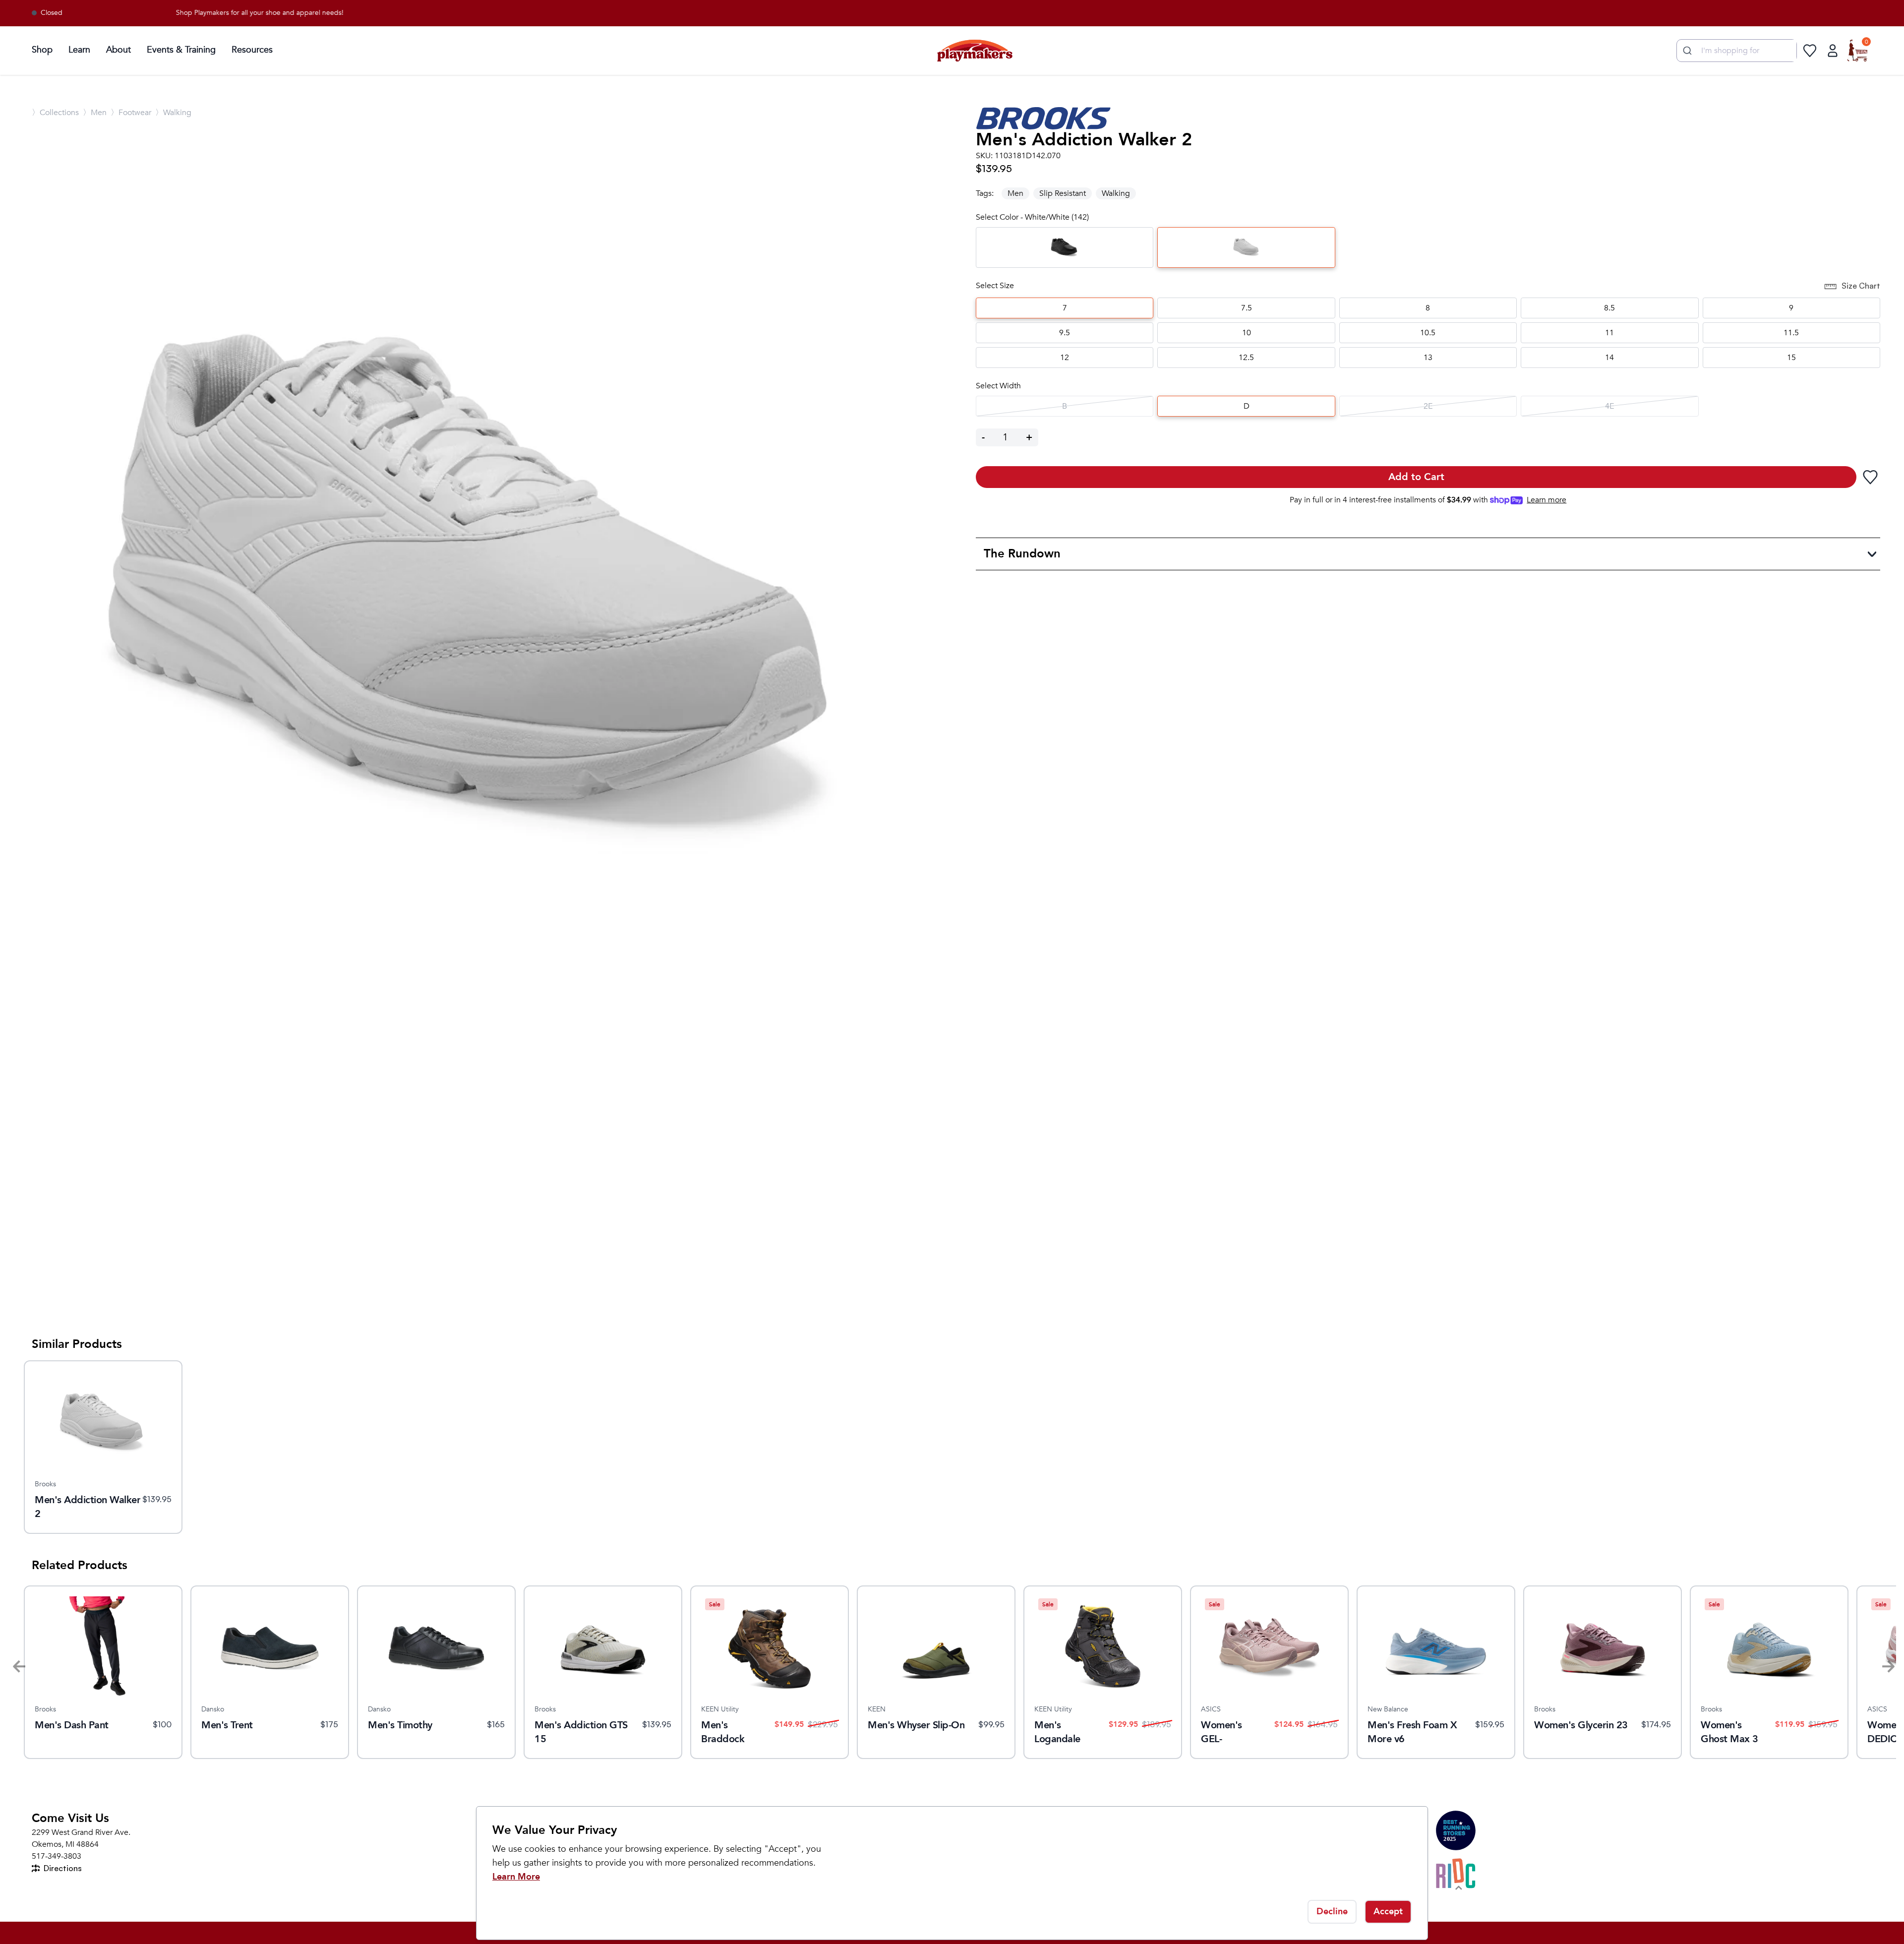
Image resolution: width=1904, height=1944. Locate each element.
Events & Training (181, 50)
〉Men (95, 113)
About (119, 50)
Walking (1116, 193)
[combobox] (1737, 51)
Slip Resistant (1063, 193)
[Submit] (1686, 51)
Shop (42, 50)
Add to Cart (1416, 477)
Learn (79, 50)
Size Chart (1861, 286)
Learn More (516, 1877)
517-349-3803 (57, 1856)
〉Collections (55, 113)
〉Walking (173, 113)
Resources (252, 50)
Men (1015, 193)
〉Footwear (131, 113)
